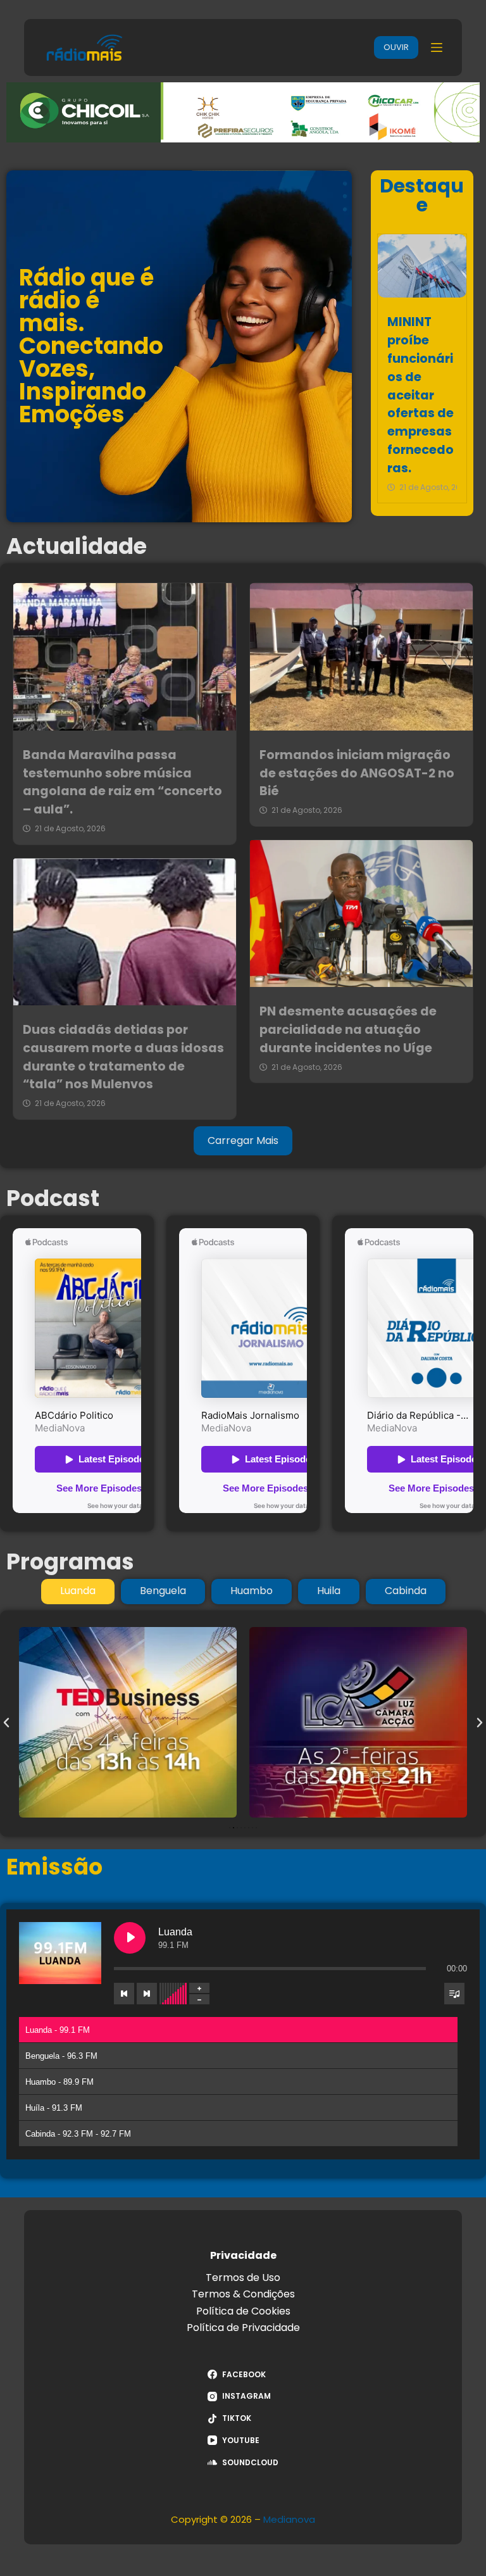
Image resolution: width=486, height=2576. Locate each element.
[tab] (78, 1592)
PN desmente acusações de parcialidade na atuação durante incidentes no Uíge (348, 1030)
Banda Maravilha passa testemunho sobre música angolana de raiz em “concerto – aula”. (122, 782)
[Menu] (437, 47)
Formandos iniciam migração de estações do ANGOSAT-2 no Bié (357, 773)
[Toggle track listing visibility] (454, 1994)
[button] (6, 1723)
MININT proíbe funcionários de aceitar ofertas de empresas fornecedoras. (421, 395)
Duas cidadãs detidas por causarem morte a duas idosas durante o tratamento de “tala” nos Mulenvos (123, 1057)
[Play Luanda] (130, 1938)
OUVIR (396, 47)
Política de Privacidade (243, 2328)
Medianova (289, 2519)
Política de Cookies (243, 2311)
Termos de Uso (243, 2278)
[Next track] (147, 1994)
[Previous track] (124, 1994)
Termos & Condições (243, 2294)
